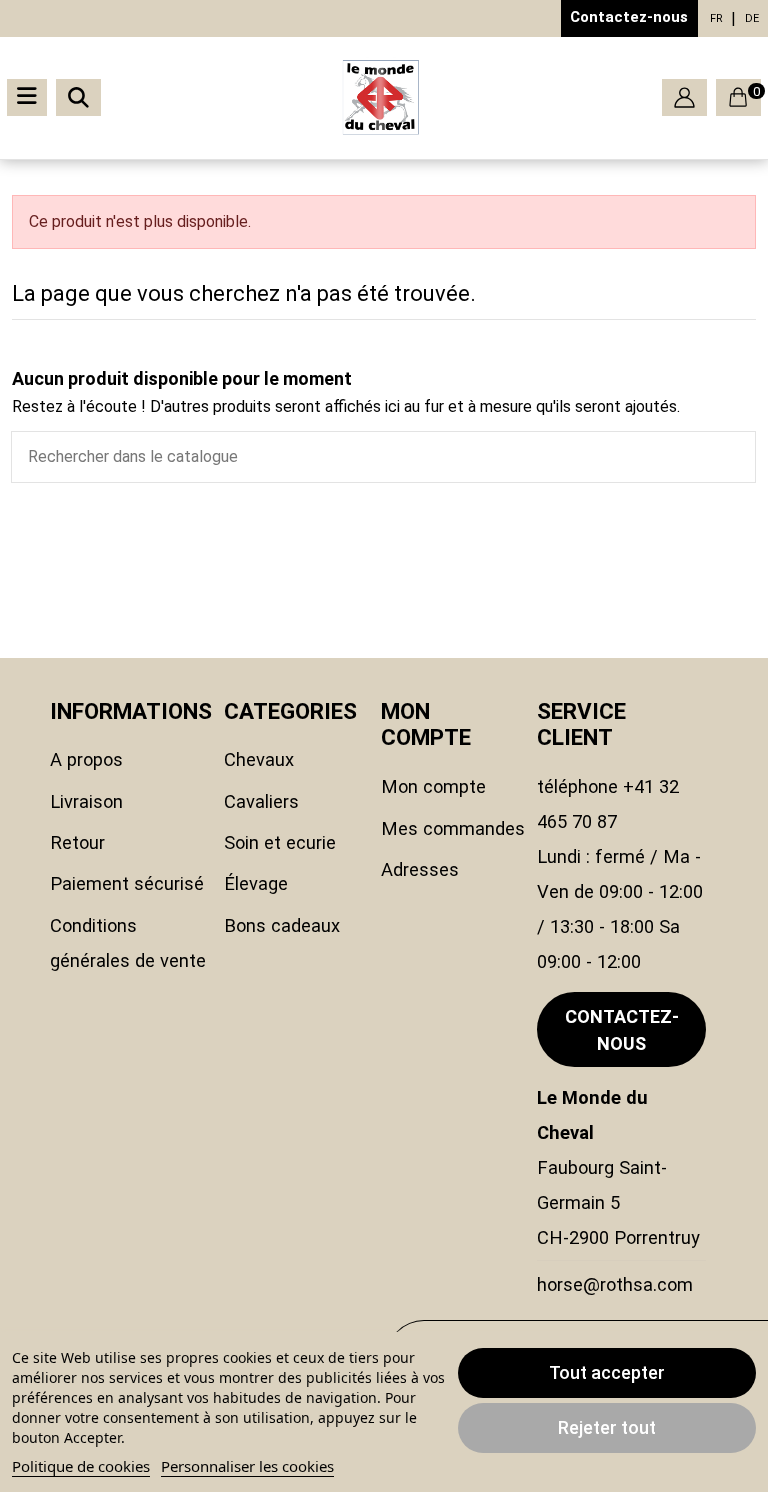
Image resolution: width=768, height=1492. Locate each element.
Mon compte (433, 786)
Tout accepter (607, 1372)
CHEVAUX (259, 759)
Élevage (256, 883)
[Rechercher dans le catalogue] (740, 457)
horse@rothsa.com (615, 1284)
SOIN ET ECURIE (280, 842)
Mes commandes (453, 828)
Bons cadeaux (282, 925)
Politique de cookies (81, 1466)
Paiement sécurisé (127, 883)
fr (716, 18)
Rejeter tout (607, 1427)
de (752, 18)
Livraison (86, 801)
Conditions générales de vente (128, 943)
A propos (86, 759)
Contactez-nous (629, 17)
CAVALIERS (261, 801)
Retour (77, 842)
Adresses (420, 869)
